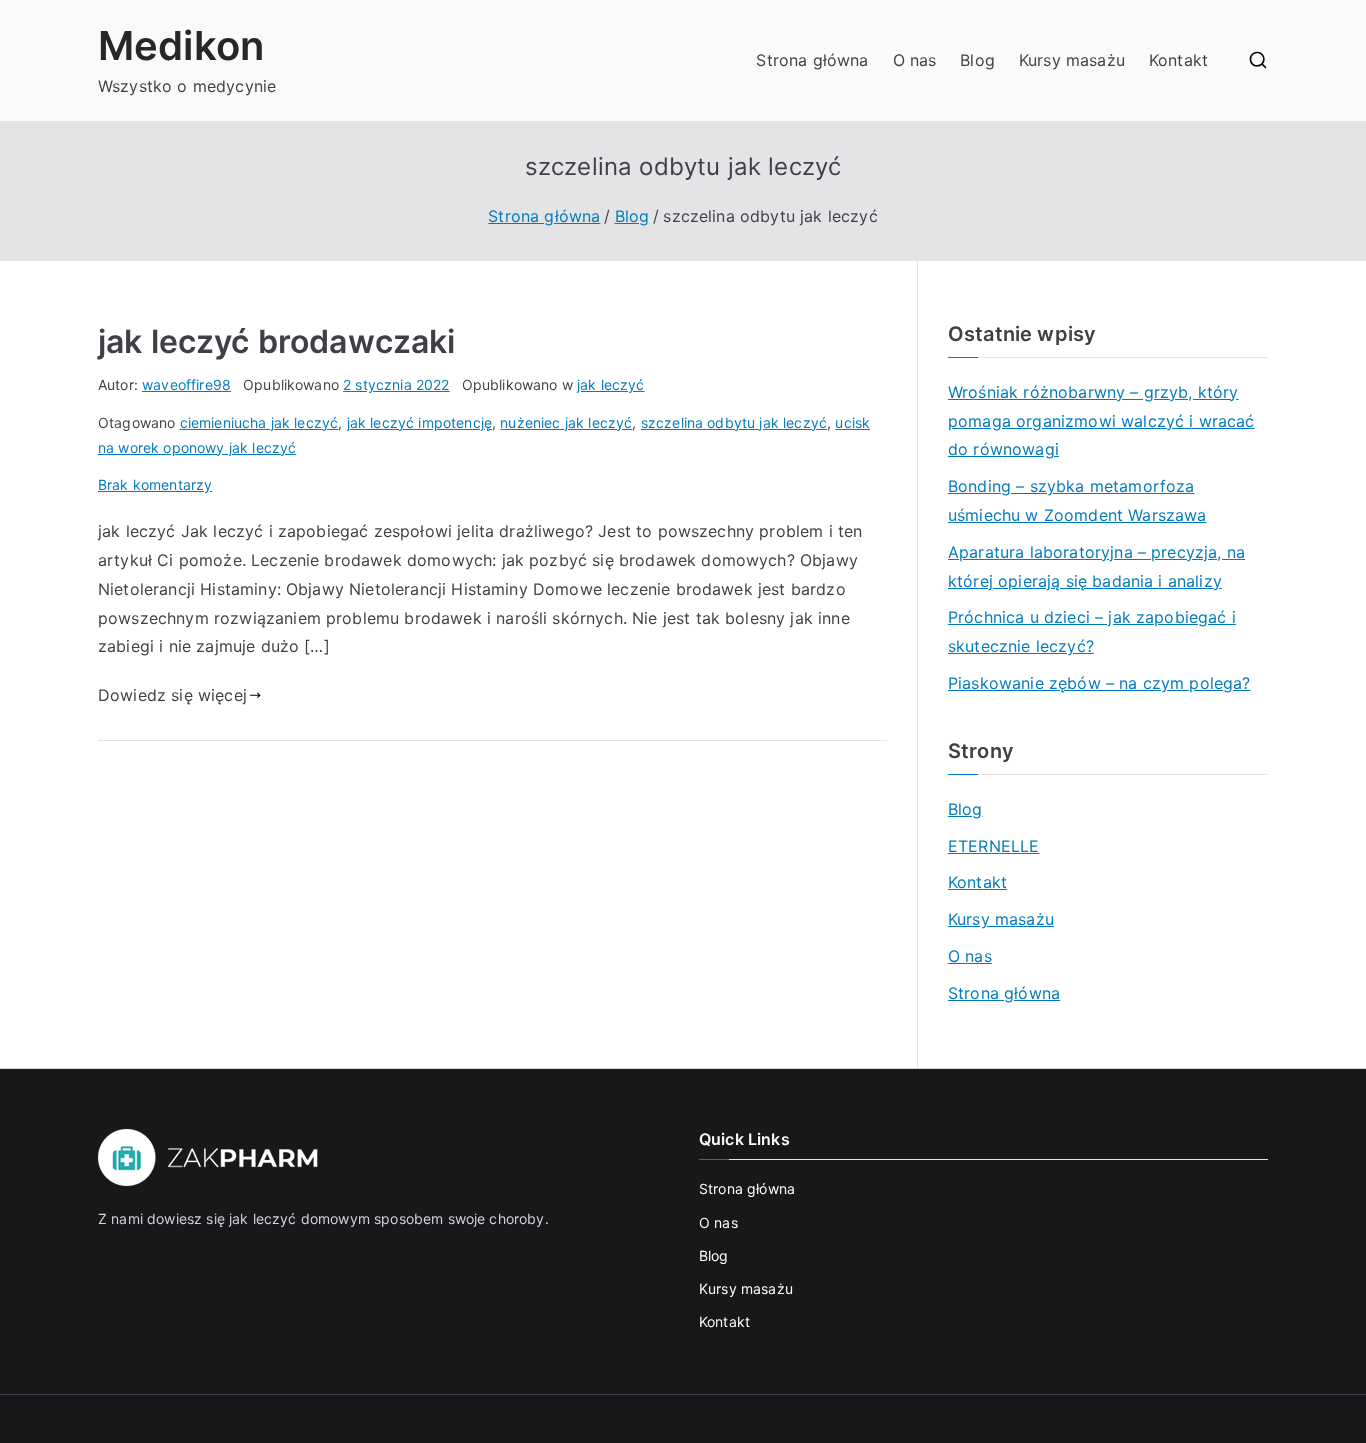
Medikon (181, 45)
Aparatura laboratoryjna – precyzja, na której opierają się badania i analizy (1096, 566)
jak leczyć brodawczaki (277, 341)
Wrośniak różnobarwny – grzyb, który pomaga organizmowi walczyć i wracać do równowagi (1101, 421)
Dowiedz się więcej (172, 695)
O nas (915, 60)
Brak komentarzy (155, 484)
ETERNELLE (993, 846)
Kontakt (1178, 60)
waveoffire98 (186, 384)
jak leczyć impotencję (419, 422)
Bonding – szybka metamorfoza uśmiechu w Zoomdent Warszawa (1077, 500)
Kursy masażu (1072, 60)
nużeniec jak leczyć (566, 422)
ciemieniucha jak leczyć (259, 422)
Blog (977, 60)
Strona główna (812, 60)
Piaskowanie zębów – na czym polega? (1099, 683)
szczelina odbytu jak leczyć (734, 422)
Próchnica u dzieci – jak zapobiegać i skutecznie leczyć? (1092, 631)
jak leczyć (611, 384)
